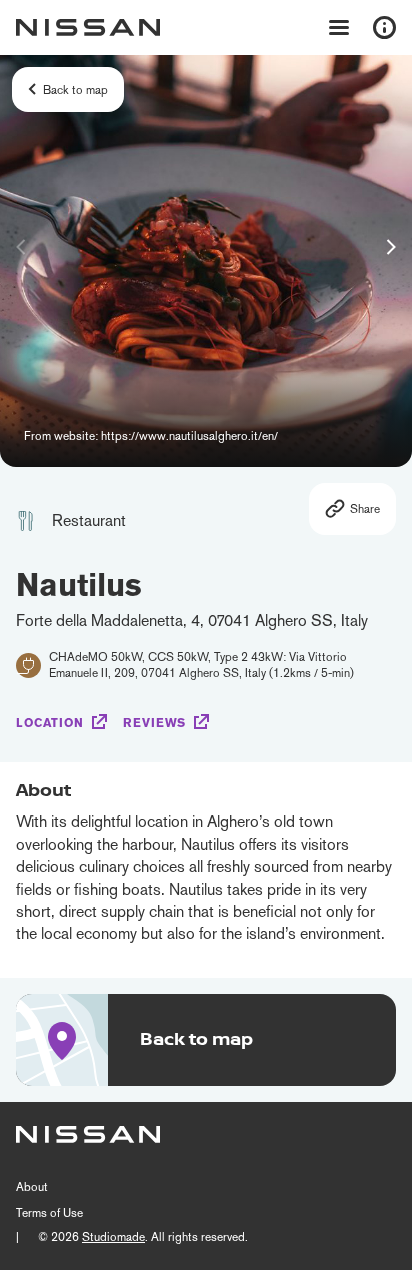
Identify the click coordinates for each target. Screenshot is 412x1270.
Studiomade (113, 1237)
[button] (391, 247)
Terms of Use (49, 1213)
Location (50, 723)
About (32, 1187)
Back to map (75, 90)
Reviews (154, 723)
